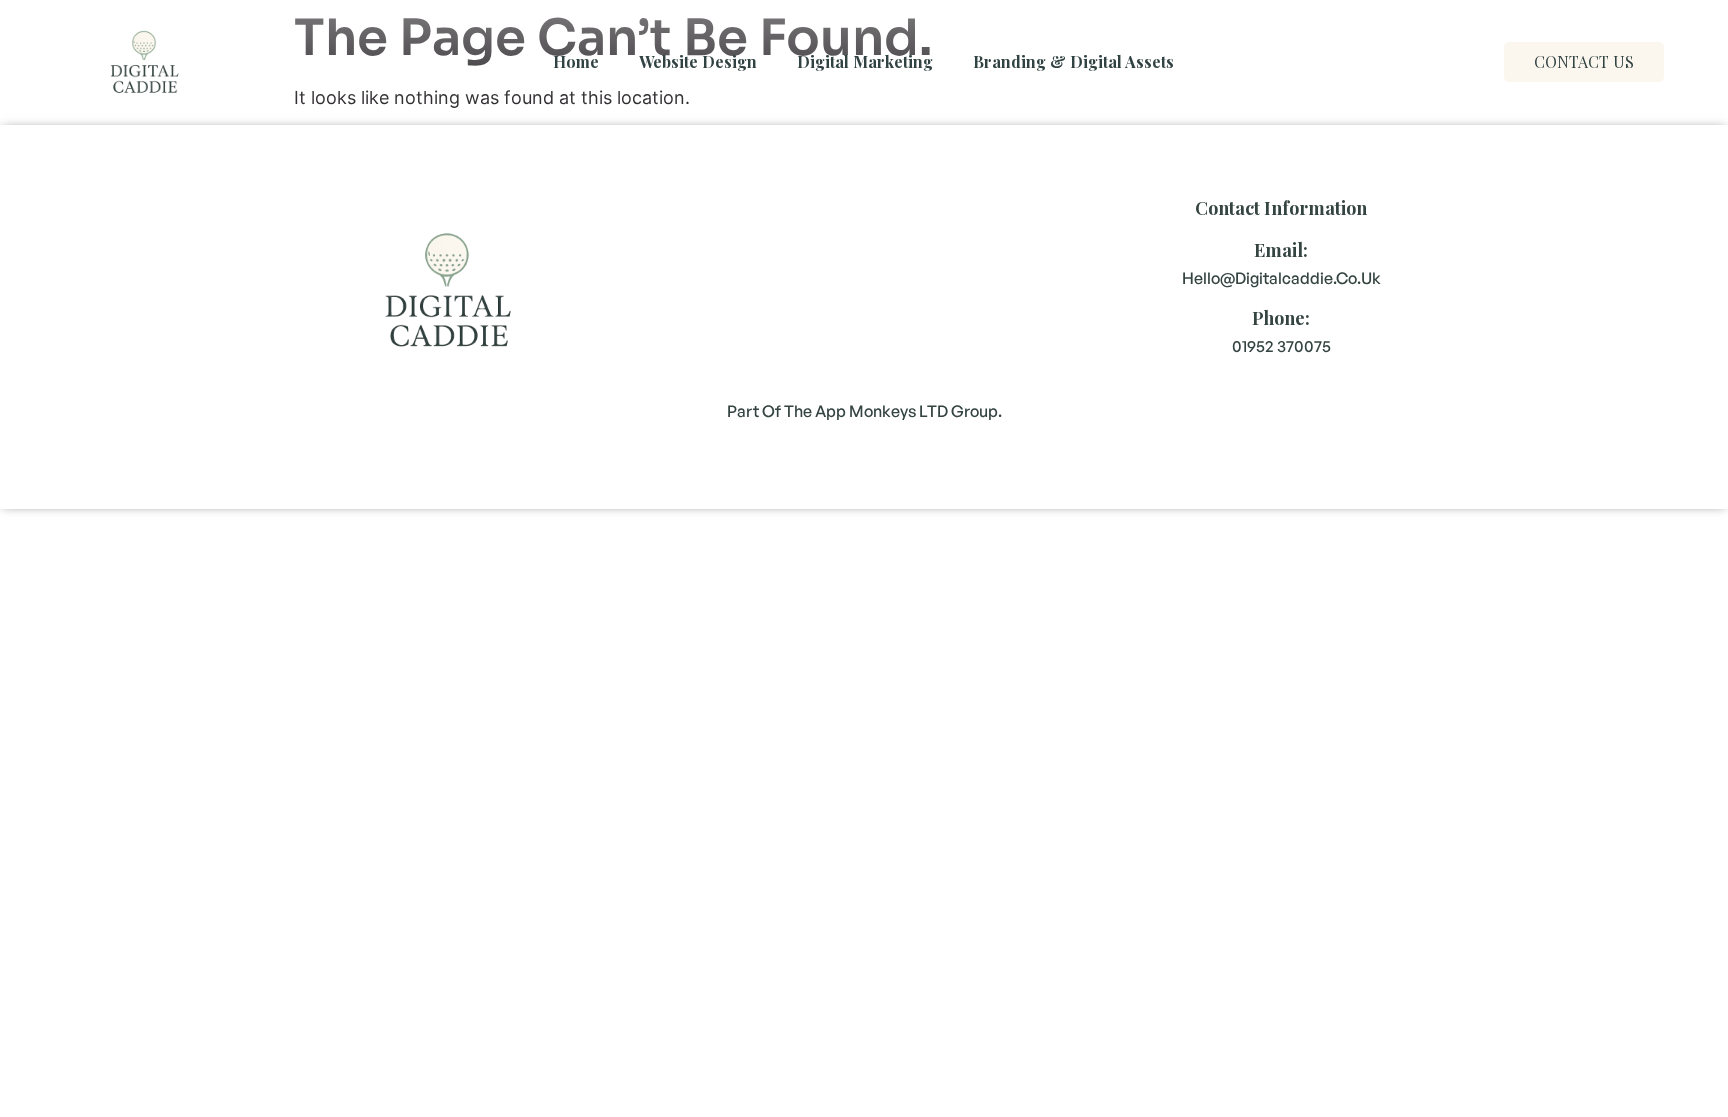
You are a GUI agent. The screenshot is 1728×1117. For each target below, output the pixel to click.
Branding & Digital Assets (1073, 61)
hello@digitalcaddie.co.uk (1281, 278)
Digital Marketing (865, 61)
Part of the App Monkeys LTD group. (864, 411)
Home (576, 61)
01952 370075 (1281, 346)
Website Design (698, 61)
